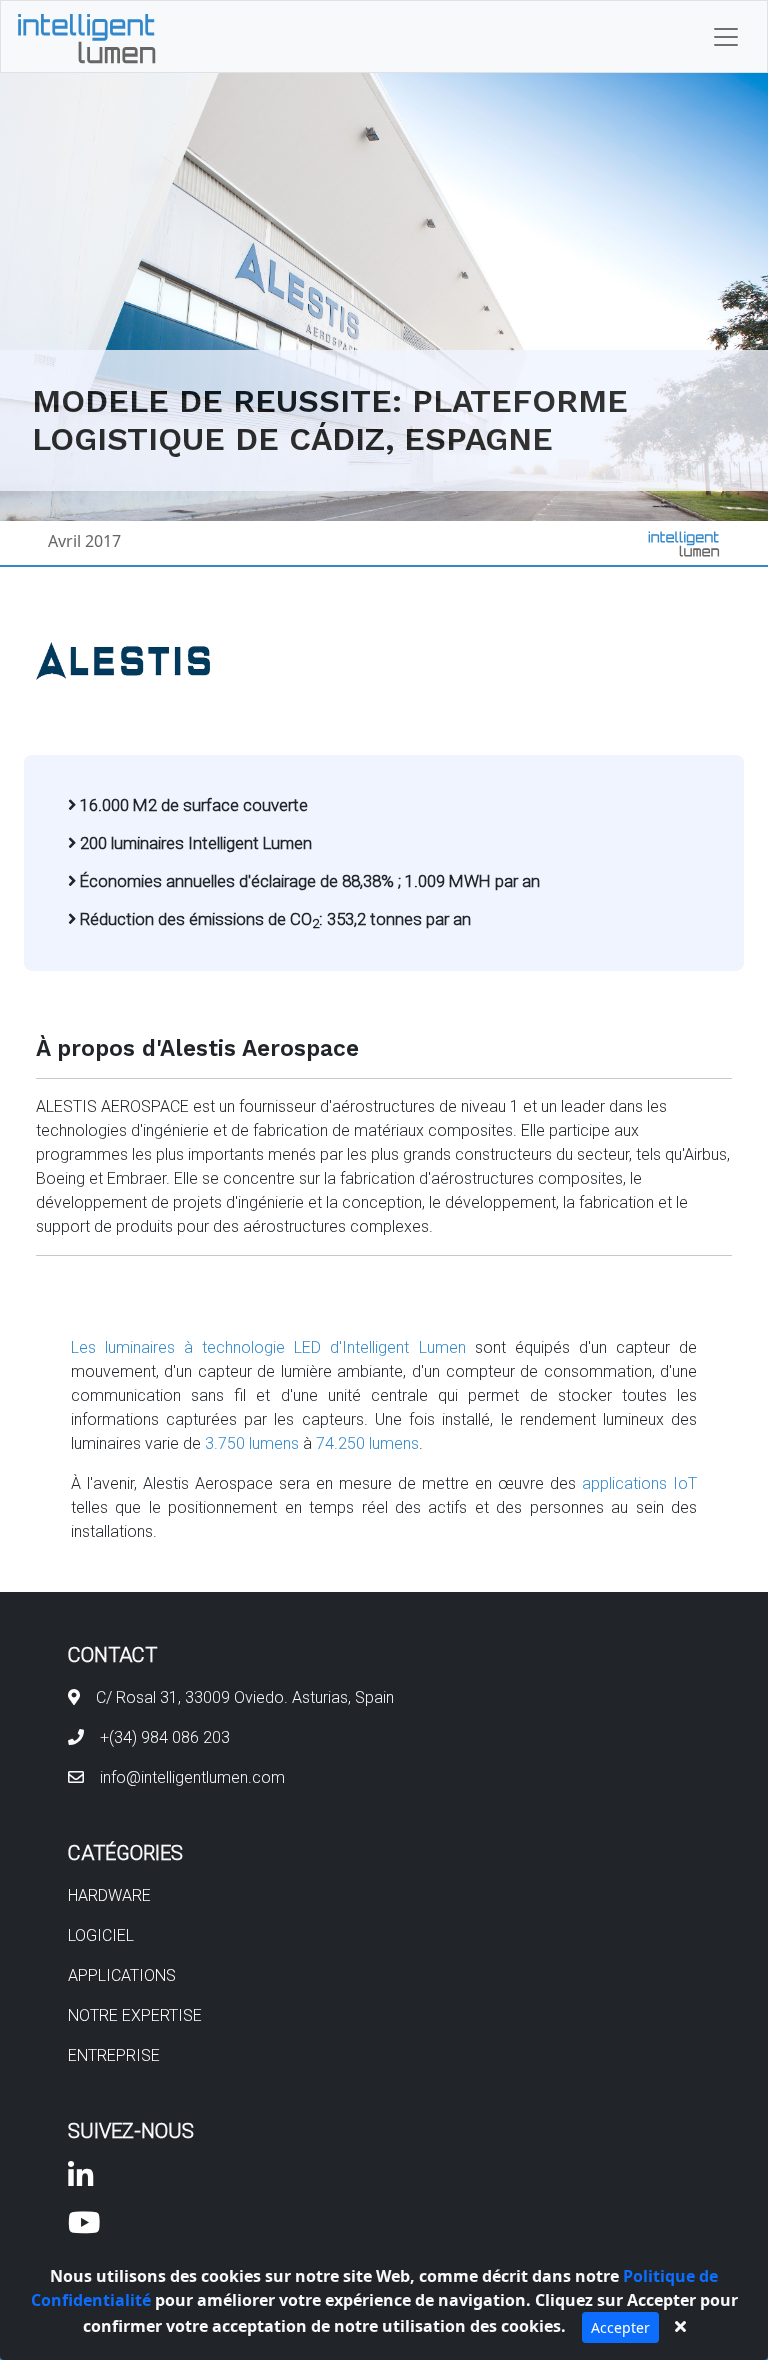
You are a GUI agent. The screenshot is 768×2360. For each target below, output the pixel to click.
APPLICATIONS (122, 1975)
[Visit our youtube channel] (84, 2227)
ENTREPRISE (114, 2055)
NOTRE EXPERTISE (135, 2015)
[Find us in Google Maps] (74, 1697)
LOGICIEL (101, 1935)
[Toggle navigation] (726, 37)
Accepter (620, 2327)
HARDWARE (109, 1895)
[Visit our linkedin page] (80, 2180)
